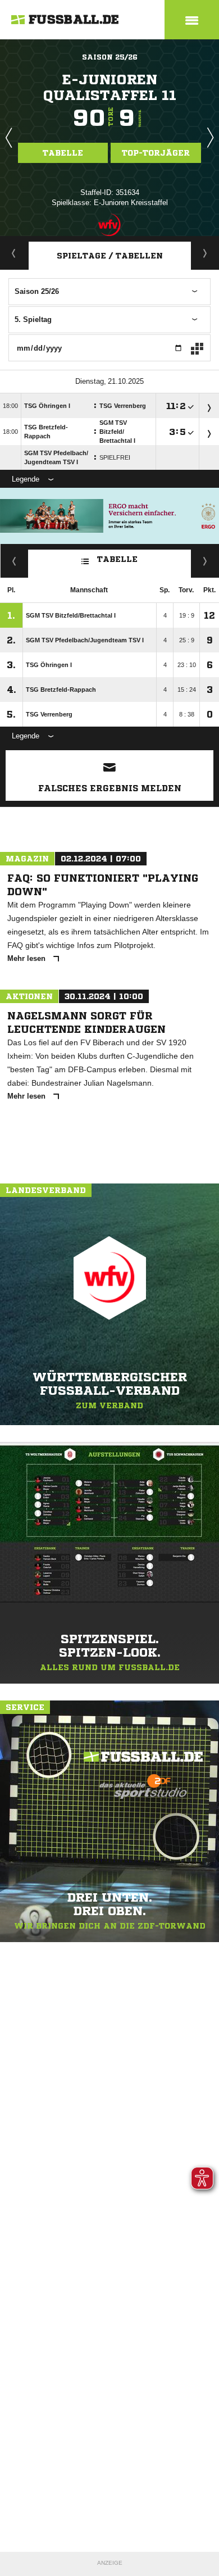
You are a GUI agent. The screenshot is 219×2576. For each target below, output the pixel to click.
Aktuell (14, 253)
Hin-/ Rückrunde (205, 561)
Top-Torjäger (156, 153)
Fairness (14, 561)
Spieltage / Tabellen (110, 256)
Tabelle (63, 153)
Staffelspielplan (205, 253)
